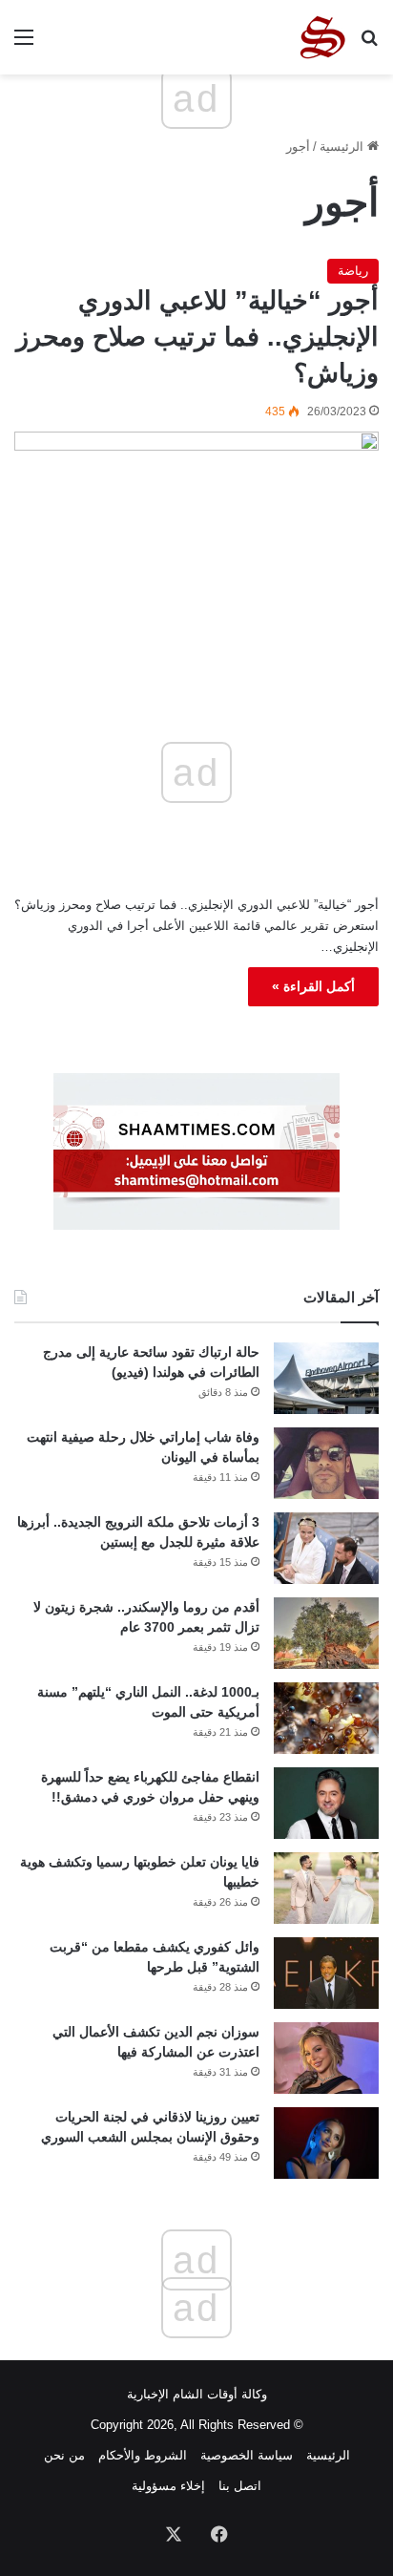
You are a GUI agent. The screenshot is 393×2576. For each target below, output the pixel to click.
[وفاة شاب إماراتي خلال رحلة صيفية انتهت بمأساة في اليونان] (326, 1463)
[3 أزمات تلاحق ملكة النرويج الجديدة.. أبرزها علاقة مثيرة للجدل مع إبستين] (326, 1548)
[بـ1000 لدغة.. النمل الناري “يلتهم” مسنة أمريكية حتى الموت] (326, 1718)
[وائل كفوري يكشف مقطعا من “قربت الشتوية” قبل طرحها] (326, 1973)
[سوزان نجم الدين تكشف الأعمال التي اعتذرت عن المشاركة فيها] (326, 2058)
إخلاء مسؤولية (168, 2486)
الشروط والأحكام (143, 2455)
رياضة (353, 271)
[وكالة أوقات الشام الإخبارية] (321, 37)
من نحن (64, 2455)
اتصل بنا (240, 2486)
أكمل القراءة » (313, 986)
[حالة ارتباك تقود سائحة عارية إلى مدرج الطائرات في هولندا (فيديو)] (326, 1378)
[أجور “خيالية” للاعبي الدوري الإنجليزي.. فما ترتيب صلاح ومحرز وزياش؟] (196, 534)
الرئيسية (343, 147)
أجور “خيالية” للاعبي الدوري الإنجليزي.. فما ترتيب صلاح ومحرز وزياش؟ (197, 337)
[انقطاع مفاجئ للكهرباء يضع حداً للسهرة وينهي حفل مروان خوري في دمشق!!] (326, 1803)
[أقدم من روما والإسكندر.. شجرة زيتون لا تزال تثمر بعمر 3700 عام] (326, 1633)
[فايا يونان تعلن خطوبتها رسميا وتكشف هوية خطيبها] (326, 1888)
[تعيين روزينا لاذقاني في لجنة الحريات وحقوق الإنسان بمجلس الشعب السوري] (326, 2143)
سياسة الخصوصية (247, 2455)
